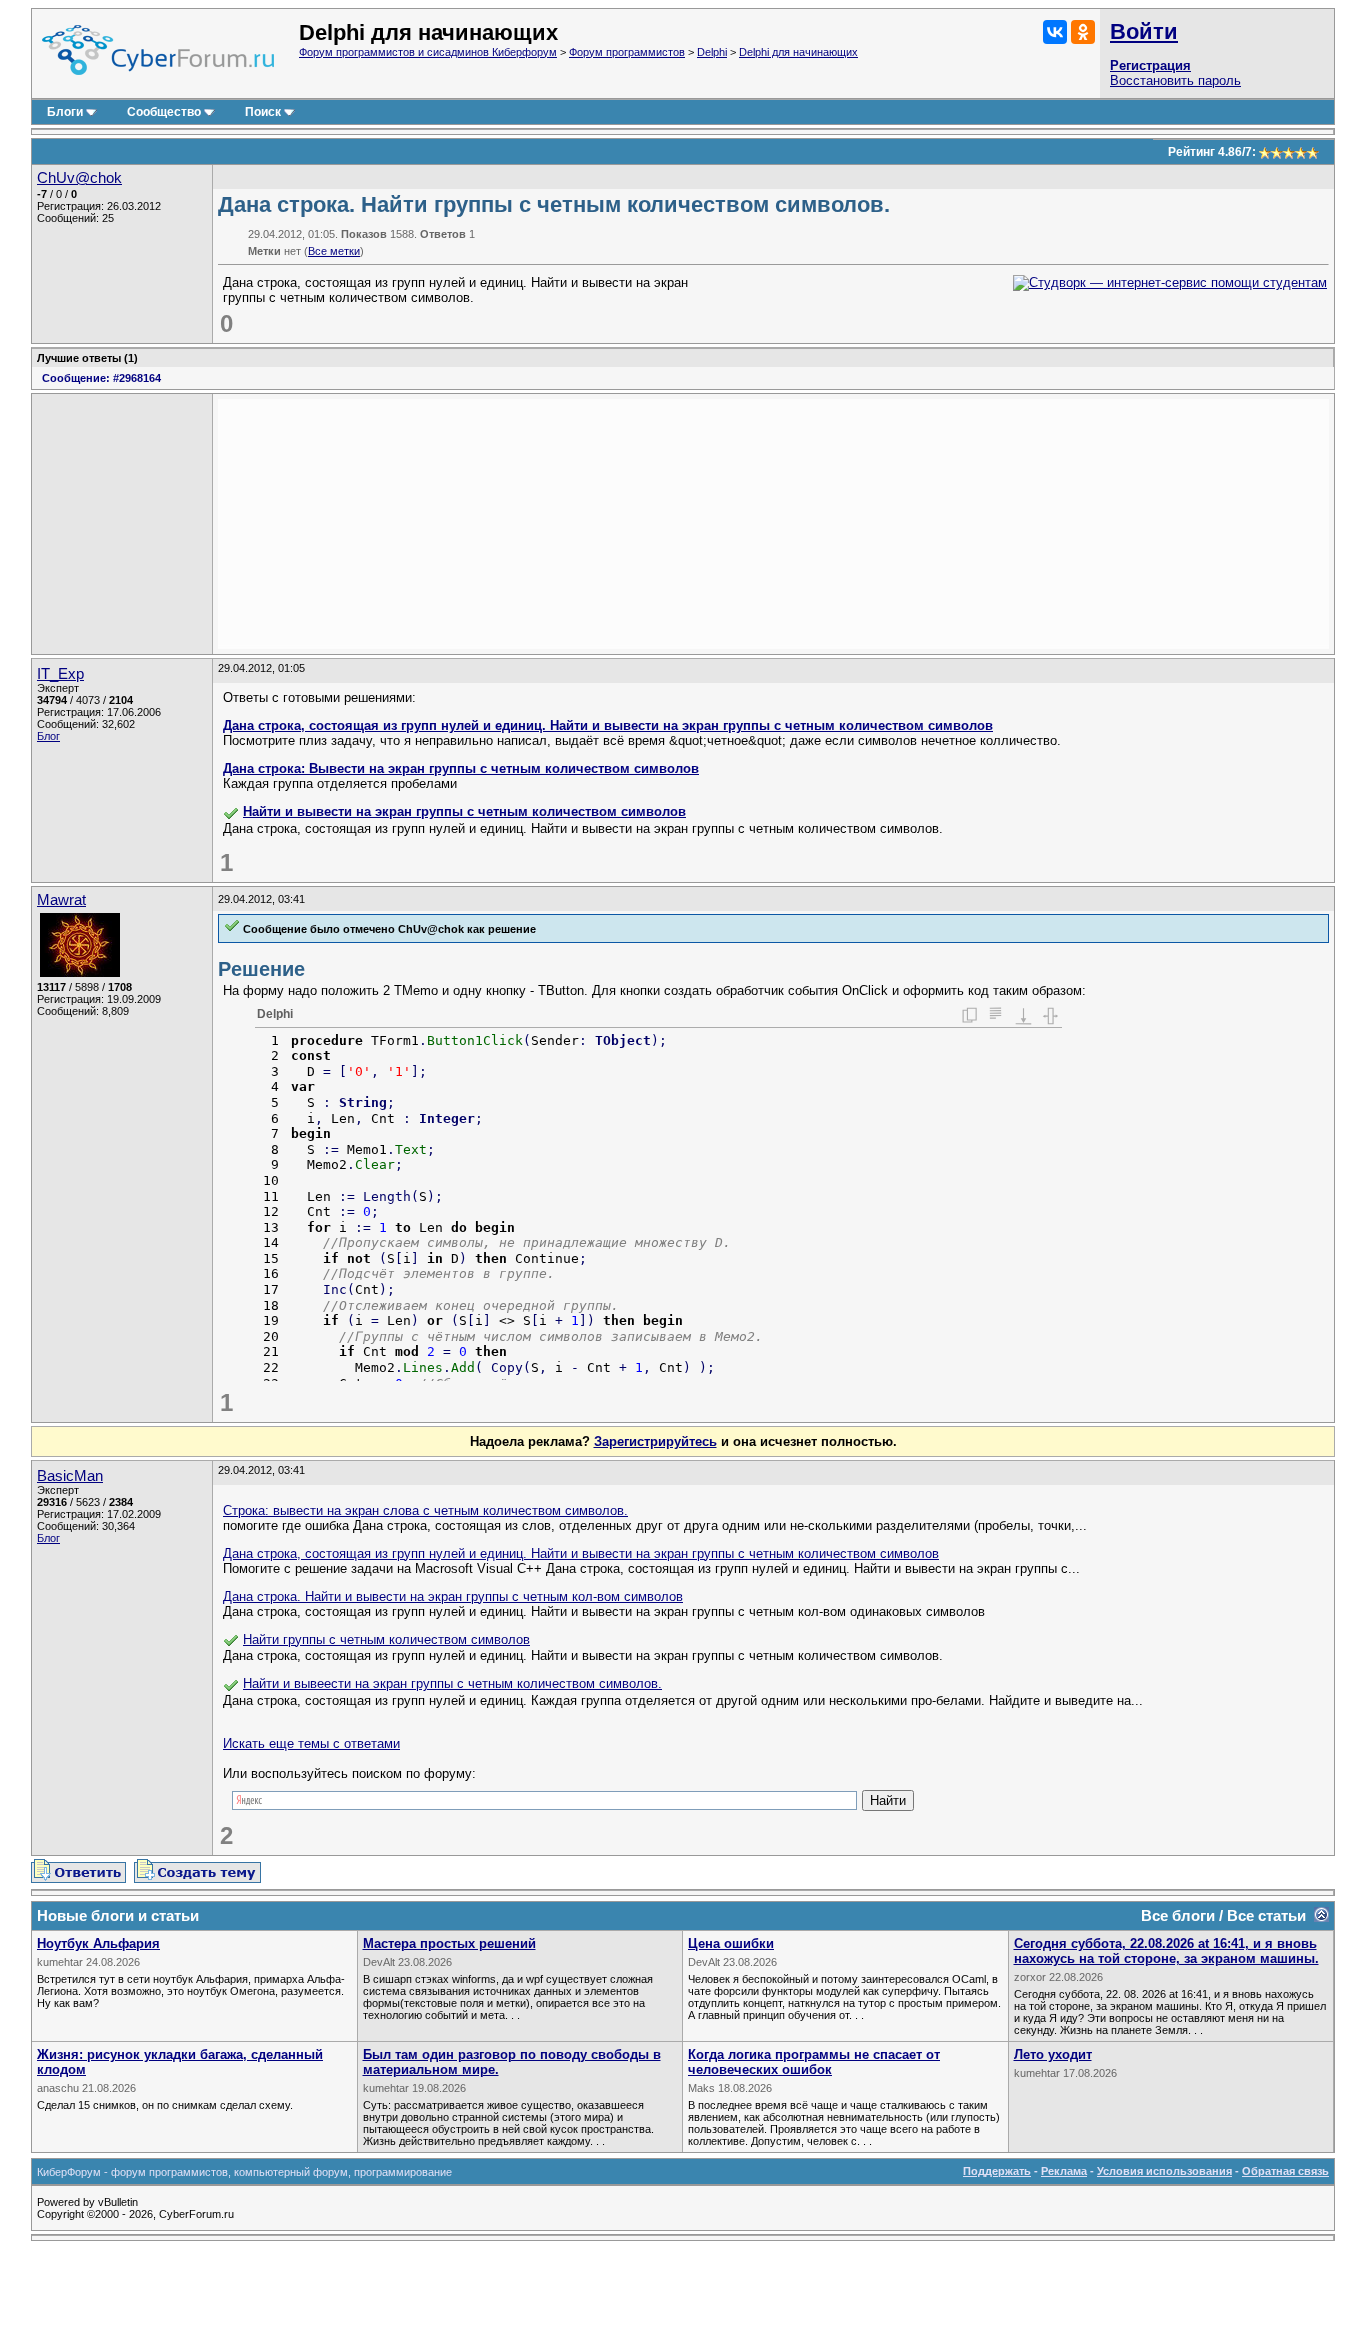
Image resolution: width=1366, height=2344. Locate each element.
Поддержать (997, 2171)
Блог (48, 736)
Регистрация (1150, 65)
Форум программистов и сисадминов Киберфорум (428, 52)
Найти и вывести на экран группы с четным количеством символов (464, 811)
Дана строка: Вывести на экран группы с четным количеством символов (461, 768)
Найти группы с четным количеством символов (386, 1639)
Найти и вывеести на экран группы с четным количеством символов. (452, 1683)
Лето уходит (1053, 2054)
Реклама (1064, 2171)
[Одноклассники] (1083, 32)
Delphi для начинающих (798, 52)
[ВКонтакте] (1055, 32)
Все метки (334, 251)
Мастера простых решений (449, 1943)
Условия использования (1164, 2171)
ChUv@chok (79, 178)
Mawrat (61, 900)
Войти (1144, 31)
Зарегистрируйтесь (655, 1441)
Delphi (712, 52)
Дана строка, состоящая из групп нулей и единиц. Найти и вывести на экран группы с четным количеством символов (608, 725)
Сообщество (164, 112)
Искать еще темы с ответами (311, 1743)
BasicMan (70, 1476)
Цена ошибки (731, 1943)
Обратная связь (1285, 2171)
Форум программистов (627, 52)
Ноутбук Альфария (98, 1943)
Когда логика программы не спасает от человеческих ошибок (814, 2062)
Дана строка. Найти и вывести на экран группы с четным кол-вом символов (453, 1596)
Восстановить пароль (1175, 80)
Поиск (263, 112)
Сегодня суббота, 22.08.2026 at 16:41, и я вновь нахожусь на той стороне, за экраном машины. (1166, 1951)
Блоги (65, 112)
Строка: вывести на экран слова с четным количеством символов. (425, 1510)
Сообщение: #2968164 (101, 378)
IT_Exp (60, 674)
